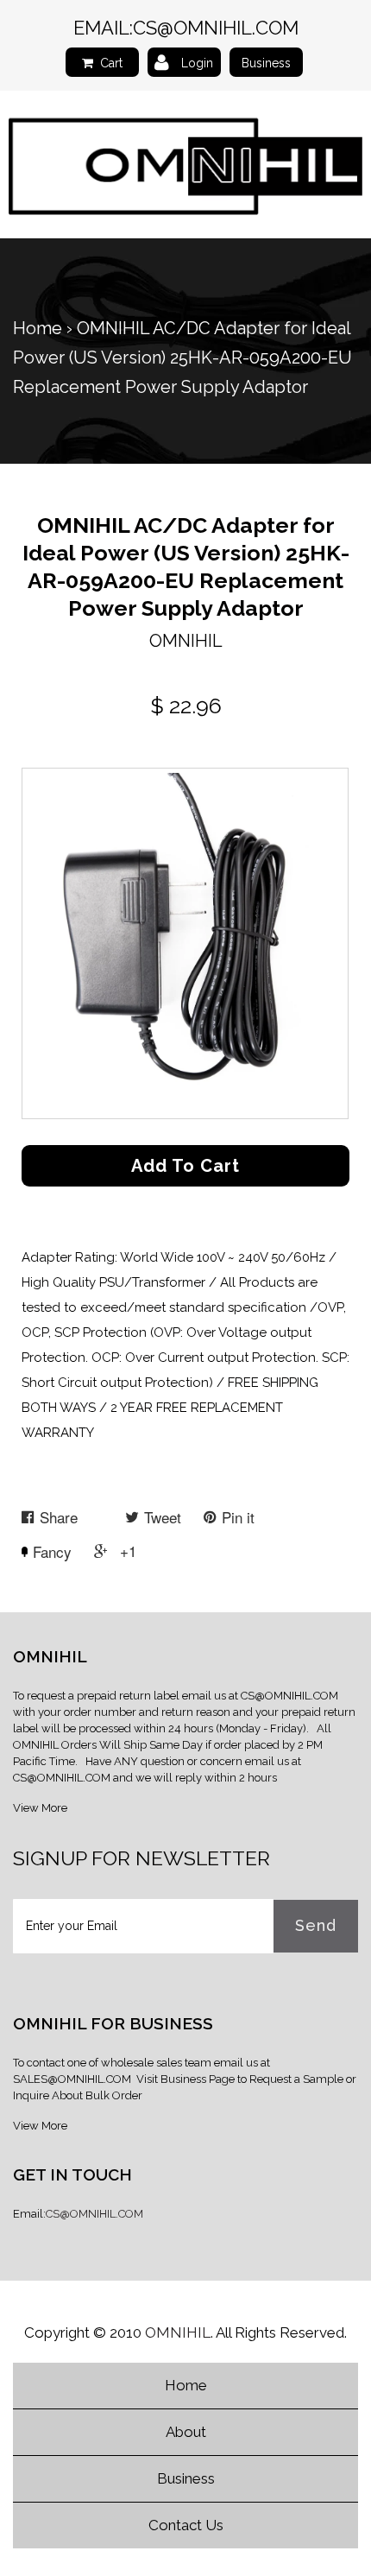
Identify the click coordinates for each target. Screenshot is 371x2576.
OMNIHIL (178, 2332)
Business (266, 63)
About (186, 2432)
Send (316, 1925)
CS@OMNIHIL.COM (216, 28)
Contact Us (186, 2525)
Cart (111, 63)
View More (40, 1808)
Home (38, 328)
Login (197, 63)
